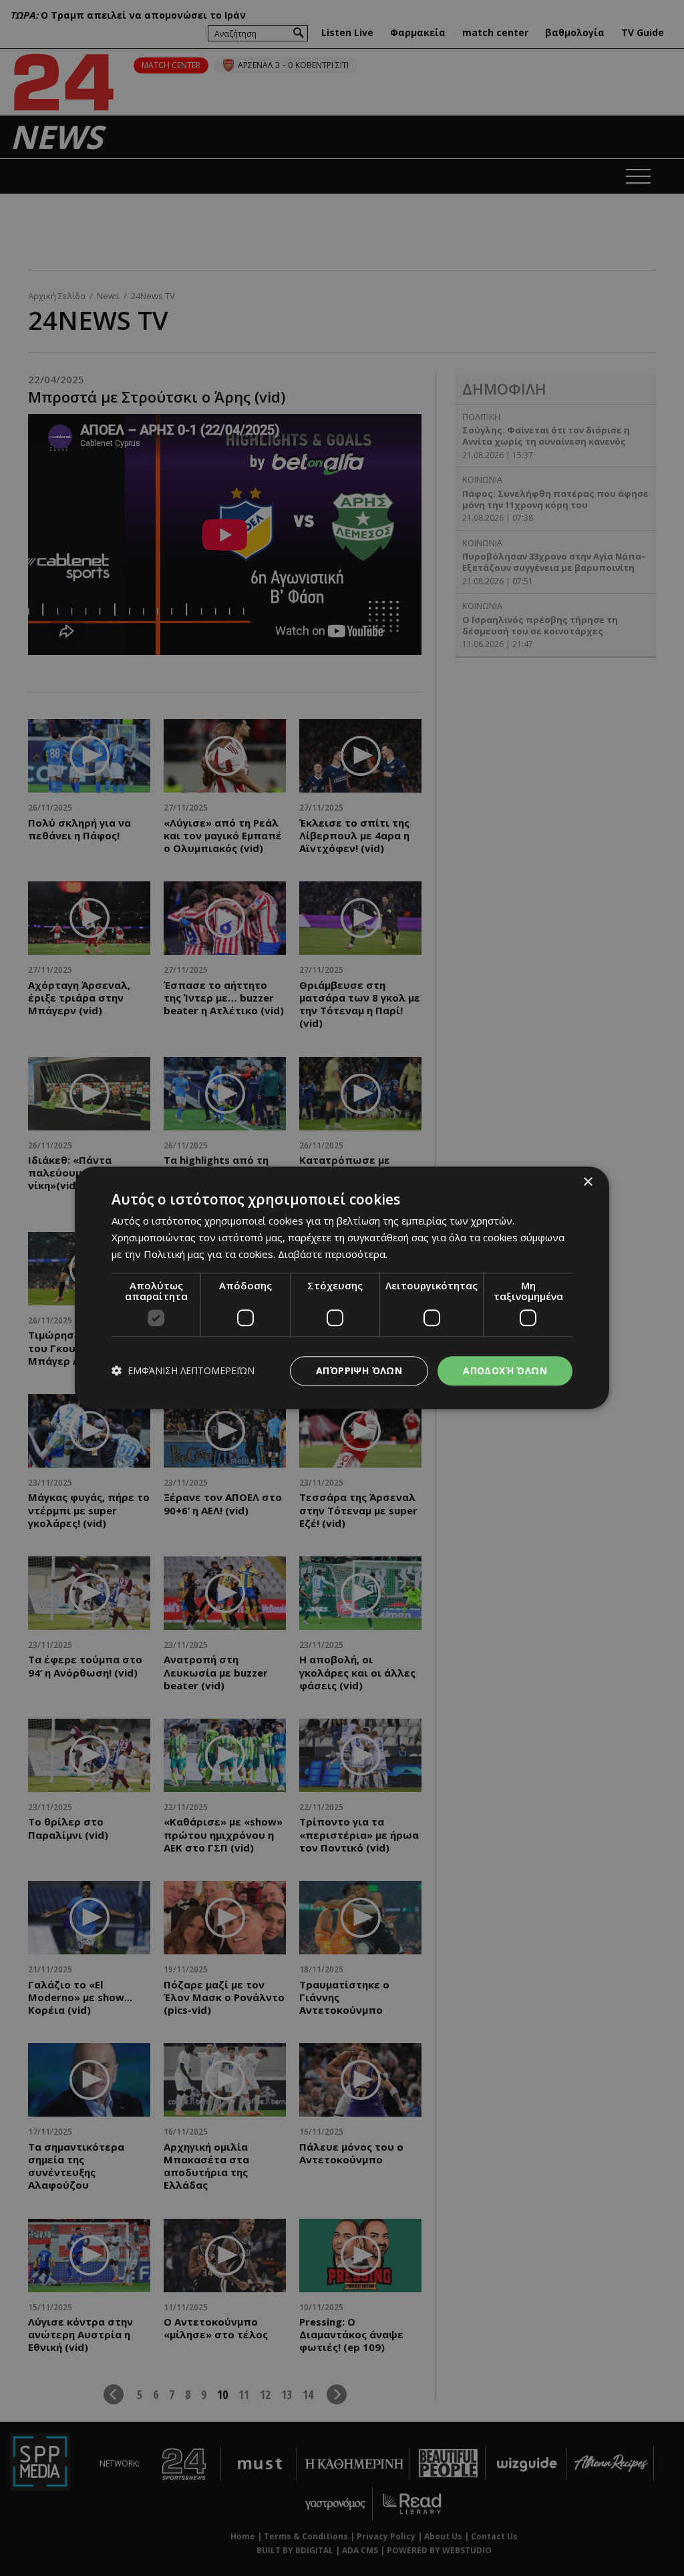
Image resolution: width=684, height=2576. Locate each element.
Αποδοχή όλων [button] (505, 1370)
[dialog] (342, 1288)
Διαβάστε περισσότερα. (333, 1254)
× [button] (587, 1182)
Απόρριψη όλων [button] (359, 1370)
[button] (183, 1371)
